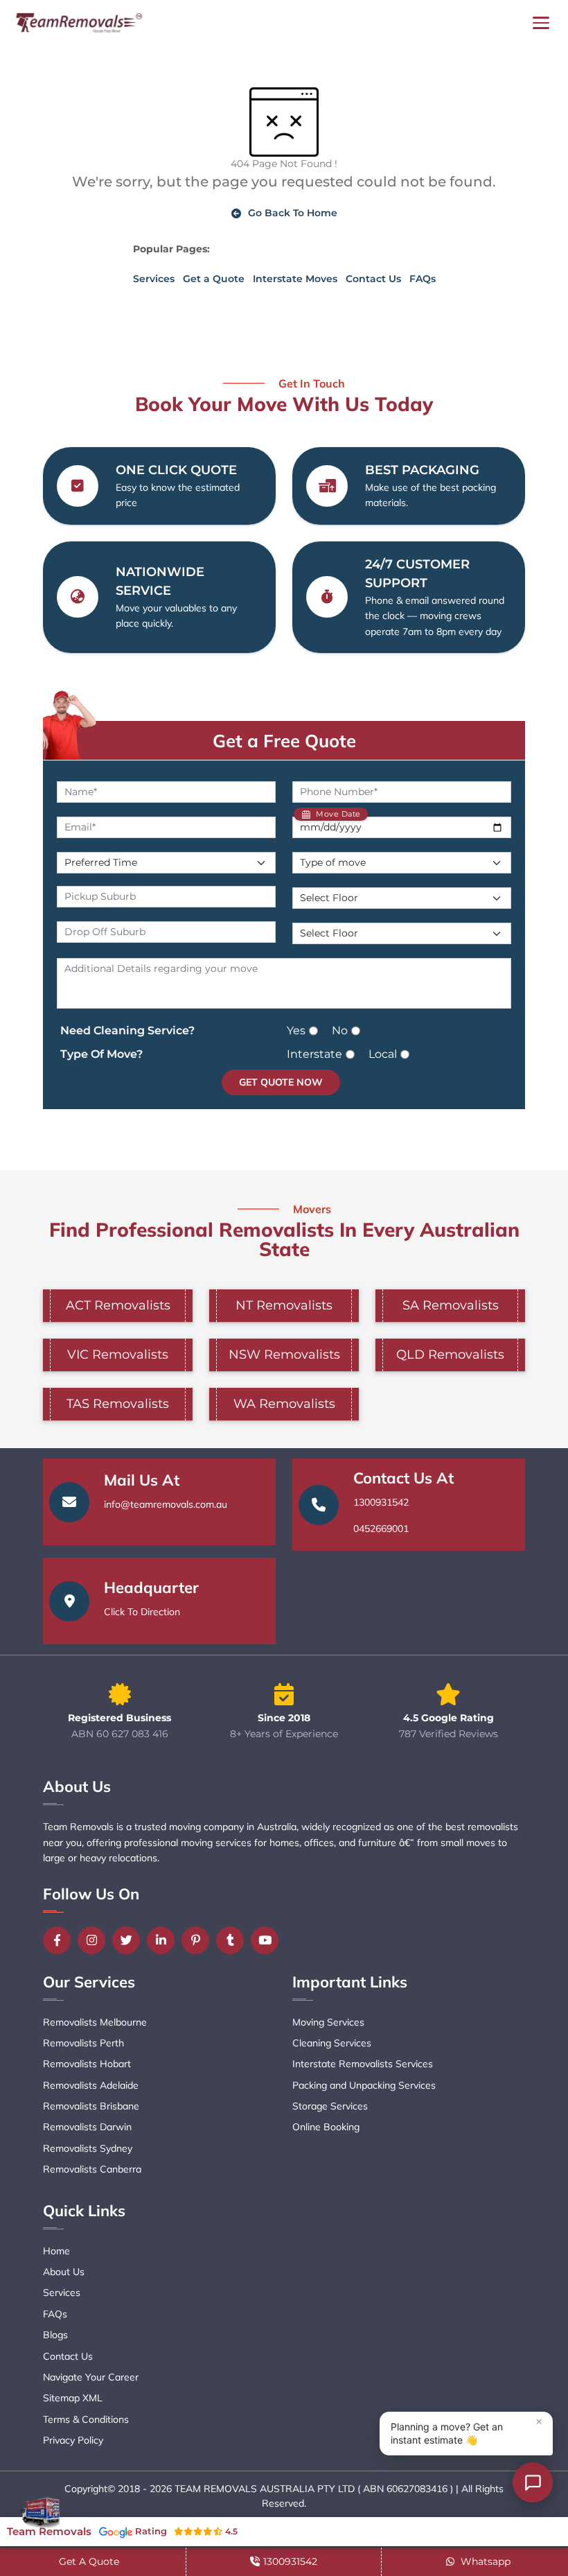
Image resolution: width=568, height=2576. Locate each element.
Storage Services (330, 2106)
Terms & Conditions (86, 2419)
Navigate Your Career (91, 2377)
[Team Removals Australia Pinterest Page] (199, 1940)
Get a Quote (214, 279)
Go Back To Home (293, 213)
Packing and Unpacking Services (364, 2085)
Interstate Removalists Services (363, 2064)
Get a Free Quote (284, 740)
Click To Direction (142, 1612)
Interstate (314, 1054)
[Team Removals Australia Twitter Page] (130, 1940)
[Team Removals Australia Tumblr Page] (233, 1940)
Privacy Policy (73, 2440)
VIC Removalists (118, 1355)
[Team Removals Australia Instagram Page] (95, 1940)
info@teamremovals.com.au (166, 1504)
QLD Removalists (450, 1355)
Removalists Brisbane (91, 2106)
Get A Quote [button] (89, 2561)
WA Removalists (284, 1404)
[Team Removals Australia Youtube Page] (268, 1940)
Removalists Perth (83, 2043)
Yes (296, 1030)
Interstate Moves (295, 279)
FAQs (423, 279)
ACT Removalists (118, 1305)
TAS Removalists (118, 1404)
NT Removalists (284, 1305)
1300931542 (381, 1502)
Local (383, 1054)
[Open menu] (541, 23)
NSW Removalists (284, 1355)
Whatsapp (484, 2561)
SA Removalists (451, 1305)
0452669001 (381, 1529)
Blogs (55, 2335)
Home (56, 2251)
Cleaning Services (332, 2043)
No (340, 1030)
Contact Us (373, 279)
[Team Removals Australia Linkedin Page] (164, 1940)
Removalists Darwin (87, 2127)
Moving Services (328, 2022)
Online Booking (326, 2127)
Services (154, 279)
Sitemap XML (73, 2398)
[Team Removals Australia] (78, 23)
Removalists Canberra (92, 2169)
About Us (64, 2272)
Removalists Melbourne (95, 2022)
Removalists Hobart (87, 2064)
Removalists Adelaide (91, 2085)
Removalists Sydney (88, 2148)
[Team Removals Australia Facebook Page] (60, 1940)
